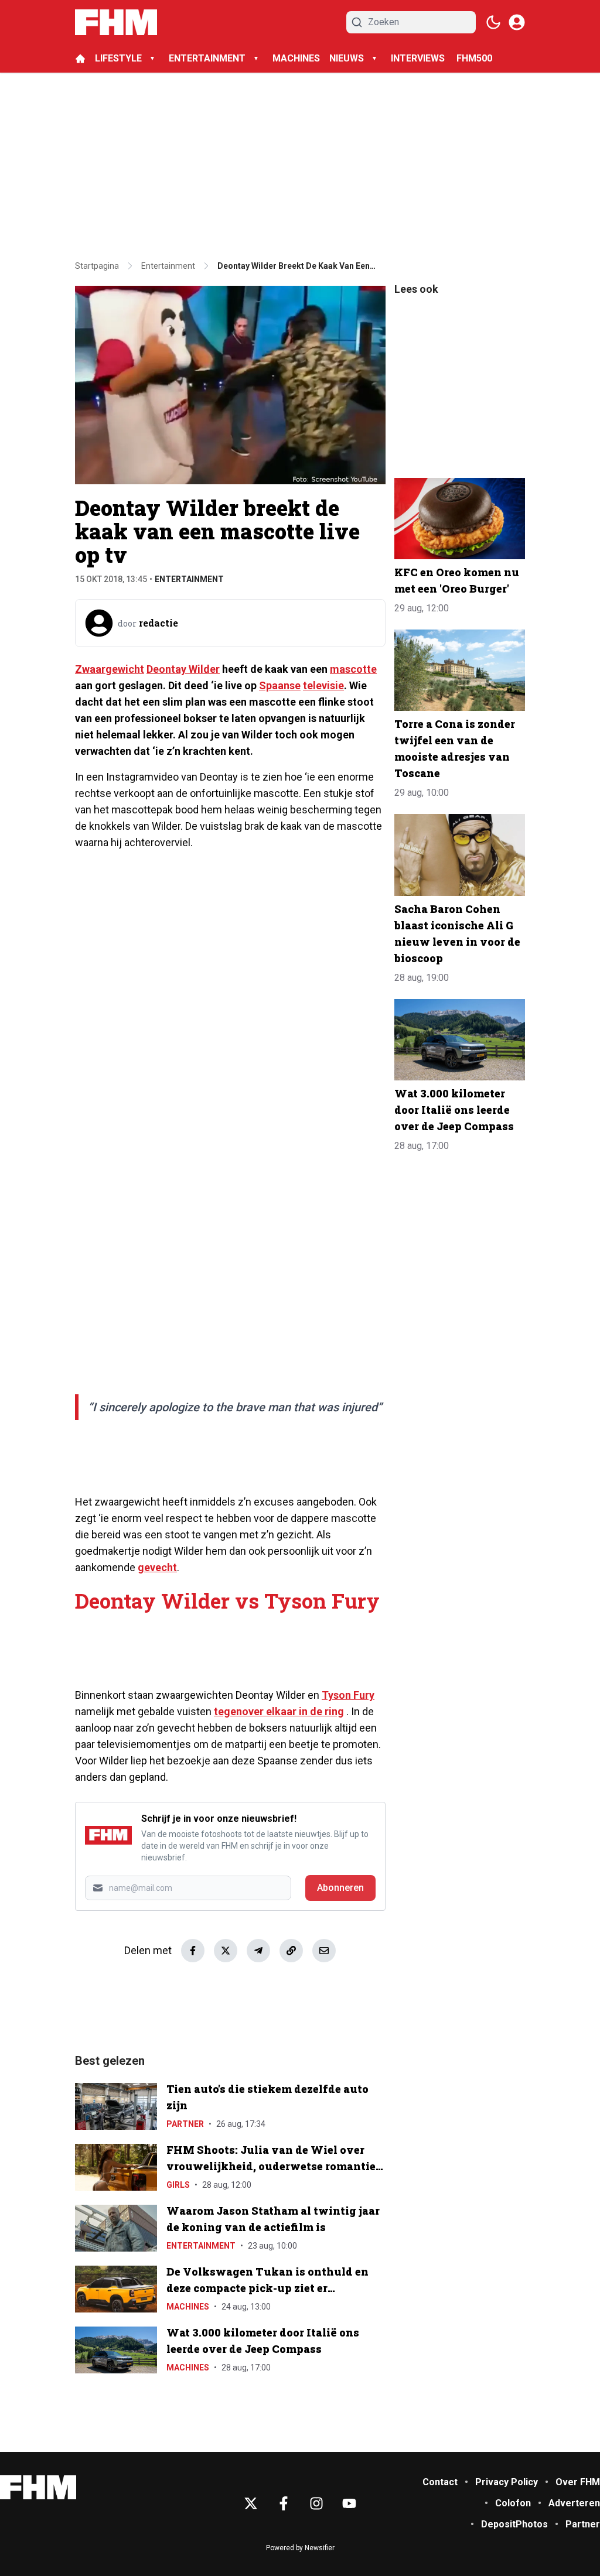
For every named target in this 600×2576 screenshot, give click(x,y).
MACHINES (296, 58)
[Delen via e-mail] (324, 1951)
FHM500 (474, 58)
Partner (185, 2124)
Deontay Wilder (183, 669)
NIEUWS (347, 58)
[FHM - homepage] (116, 22)
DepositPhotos (514, 2524)
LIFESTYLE (118, 58)
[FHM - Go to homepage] (38, 2487)
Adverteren (574, 2503)
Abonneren (340, 1888)
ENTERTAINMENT (207, 58)
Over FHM (578, 2482)
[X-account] (251, 2503)
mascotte (353, 669)
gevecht (157, 1567)
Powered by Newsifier (300, 2548)
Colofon (513, 2503)
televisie (323, 685)
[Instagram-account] (316, 2503)
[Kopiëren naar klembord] (291, 1951)
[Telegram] (258, 1951)
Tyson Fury (348, 1695)
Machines (188, 2307)
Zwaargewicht (110, 669)
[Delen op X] (226, 1951)
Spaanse (280, 685)
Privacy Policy (507, 2482)
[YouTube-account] (349, 2503)
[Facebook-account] (284, 2503)
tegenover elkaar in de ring (279, 1711)
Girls (178, 2185)
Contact (440, 2482)
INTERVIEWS (419, 58)
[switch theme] (493, 22)
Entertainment (189, 579)
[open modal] (517, 22)
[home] (80, 59)
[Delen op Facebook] (193, 1951)
